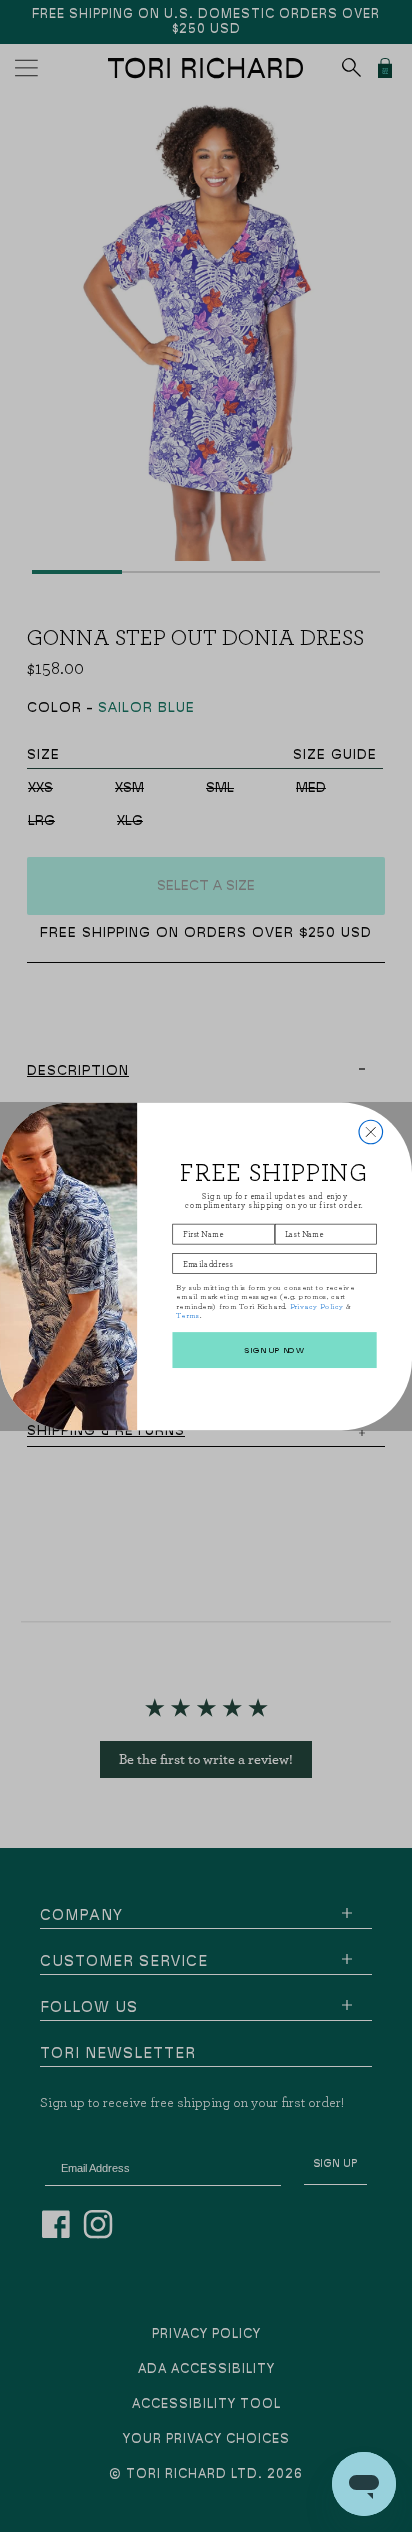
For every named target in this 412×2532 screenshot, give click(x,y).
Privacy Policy (317, 1305)
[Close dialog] (371, 1132)
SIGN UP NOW (274, 1349)
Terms (188, 1314)
